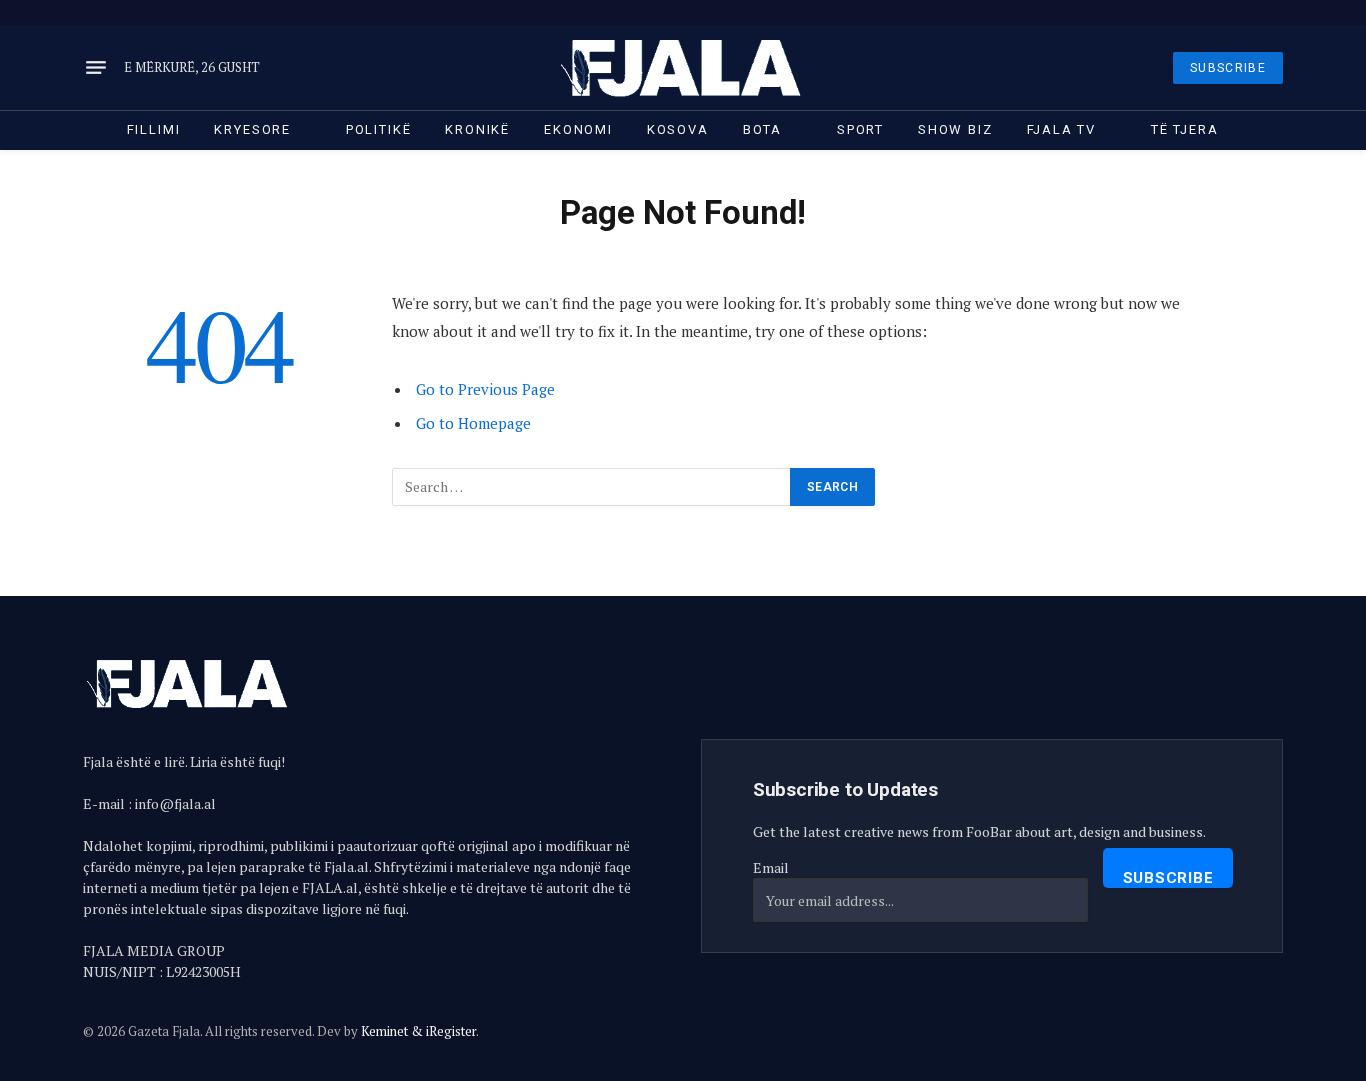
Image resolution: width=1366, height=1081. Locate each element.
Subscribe (1168, 878)
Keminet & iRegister (418, 1031)
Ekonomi (578, 129)
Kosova (678, 129)
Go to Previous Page (485, 389)
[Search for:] (592, 487)
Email (771, 867)
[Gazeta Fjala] (683, 67)
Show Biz (955, 129)
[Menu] (96, 68)
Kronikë (477, 129)
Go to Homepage (473, 423)
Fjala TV (1062, 129)
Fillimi (154, 129)
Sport (860, 129)
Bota (762, 129)
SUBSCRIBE (1228, 68)
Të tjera (1185, 129)
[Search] (1281, 12)
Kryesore (252, 129)
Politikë (379, 129)
